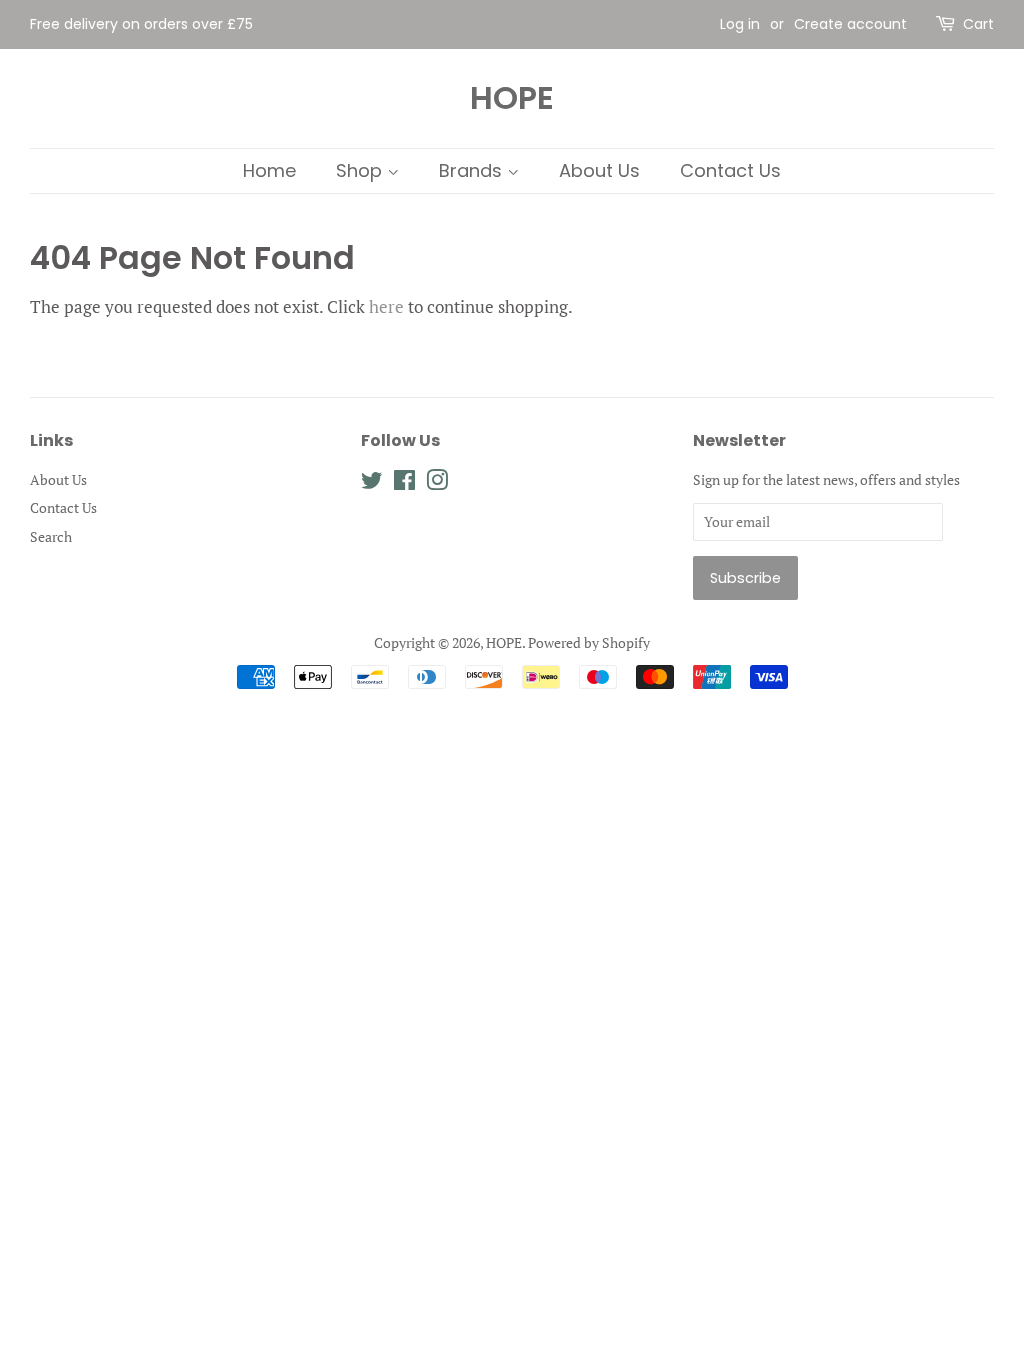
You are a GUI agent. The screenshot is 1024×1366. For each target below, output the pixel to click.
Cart (978, 24)
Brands (473, 170)
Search (51, 536)
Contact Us (730, 170)
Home (269, 170)
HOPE (512, 98)
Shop (361, 170)
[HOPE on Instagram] (437, 483)
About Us (599, 170)
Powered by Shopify (589, 642)
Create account (850, 24)
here (386, 306)
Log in (740, 24)
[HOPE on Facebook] (404, 483)
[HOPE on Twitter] (372, 483)
